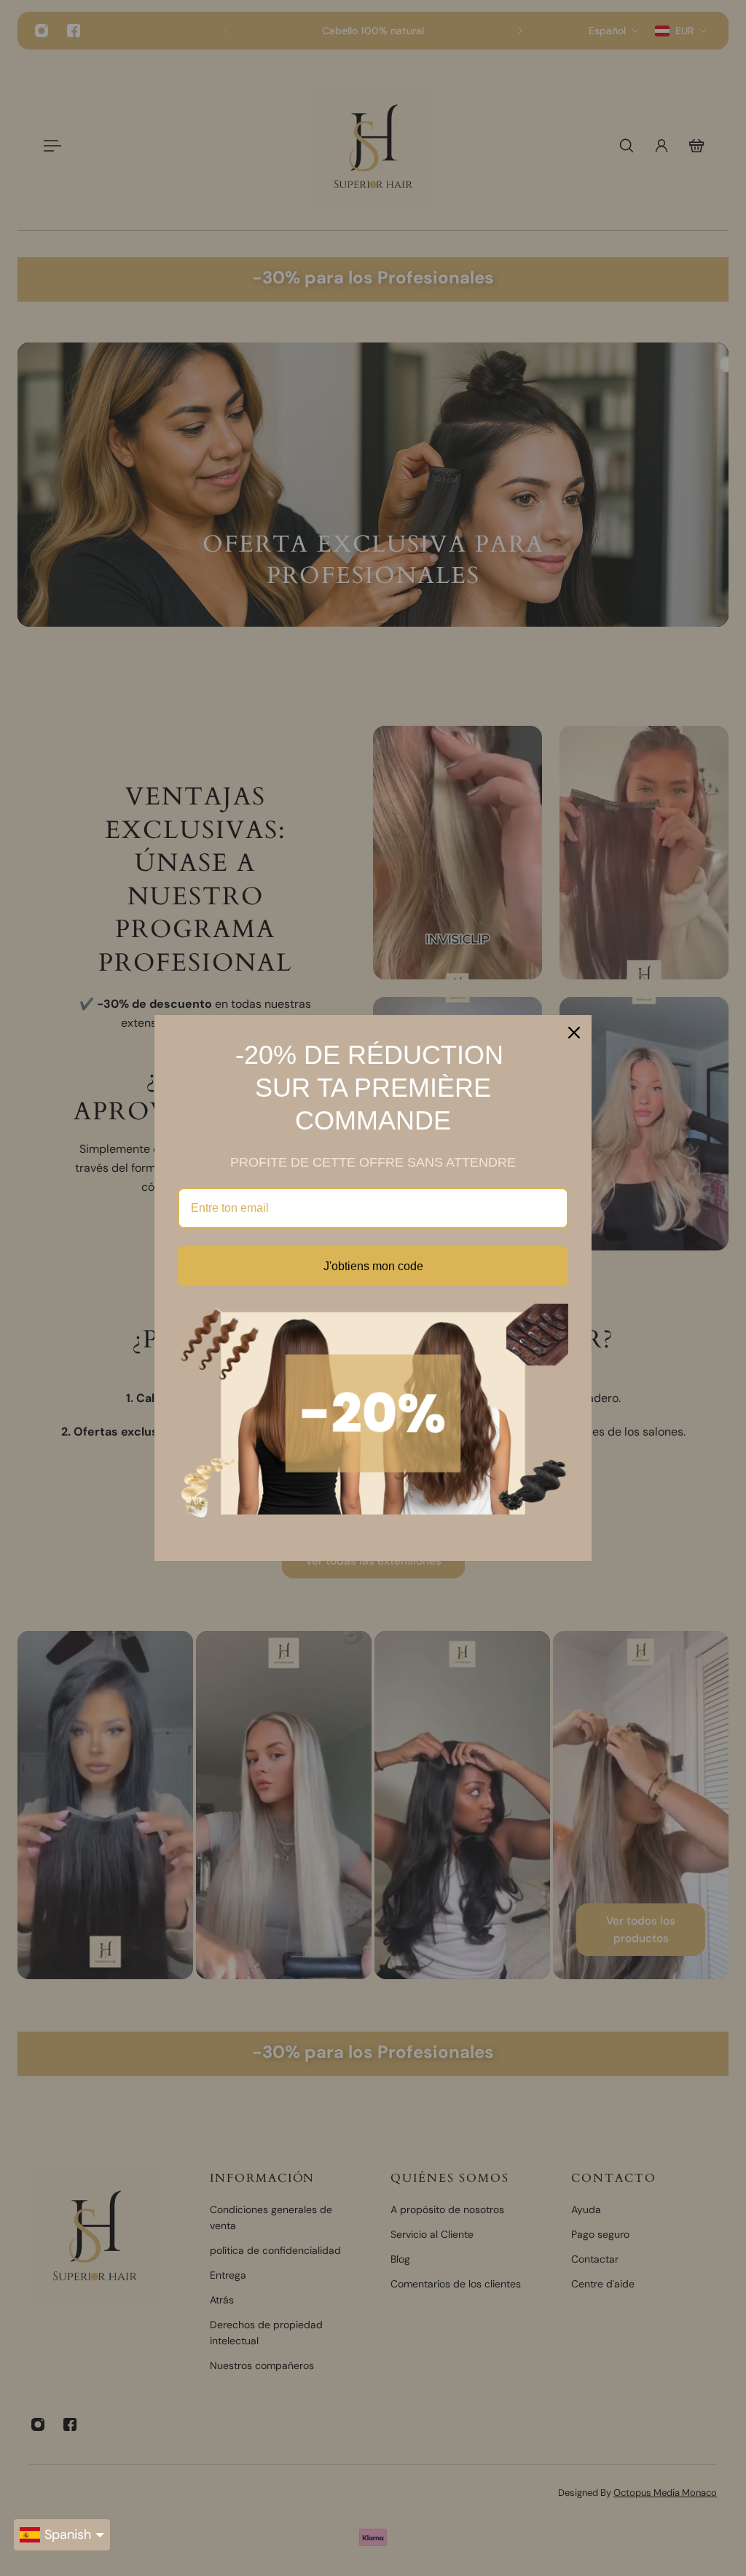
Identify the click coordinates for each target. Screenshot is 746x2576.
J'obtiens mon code (373, 1266)
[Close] (574, 1033)
